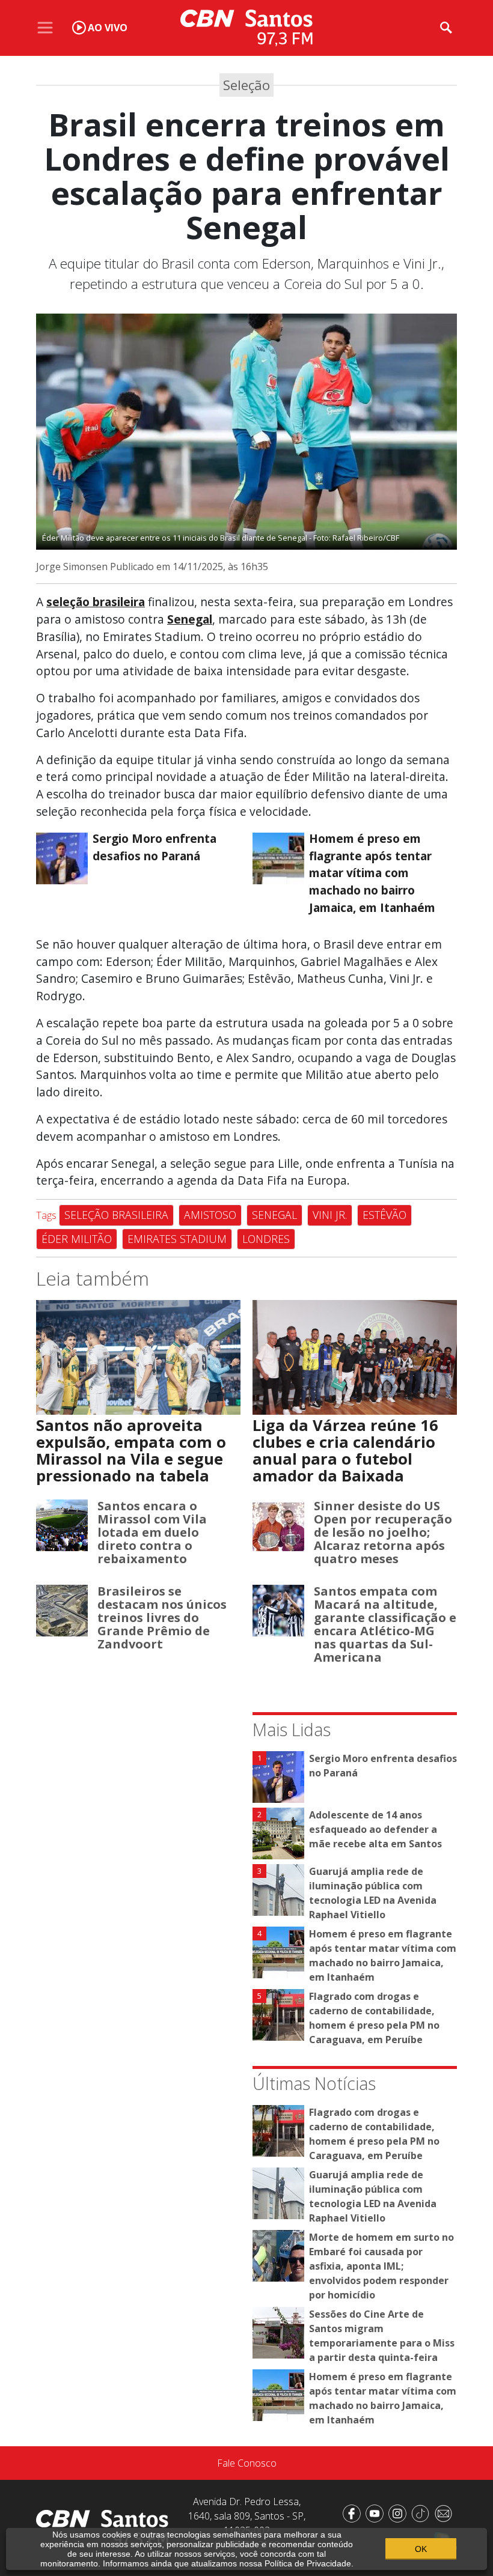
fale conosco (247, 2463)
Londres (266, 1239)
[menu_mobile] (45, 28)
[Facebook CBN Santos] (354, 2512)
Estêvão (384, 1215)
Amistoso (210, 1215)
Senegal (190, 619)
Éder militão (77, 1239)
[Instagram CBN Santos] (400, 2512)
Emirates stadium (177, 1239)
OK (421, 2549)
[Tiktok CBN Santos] (423, 2512)
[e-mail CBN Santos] (446, 2512)
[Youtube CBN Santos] (377, 2512)
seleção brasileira (96, 602)
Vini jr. (330, 1215)
